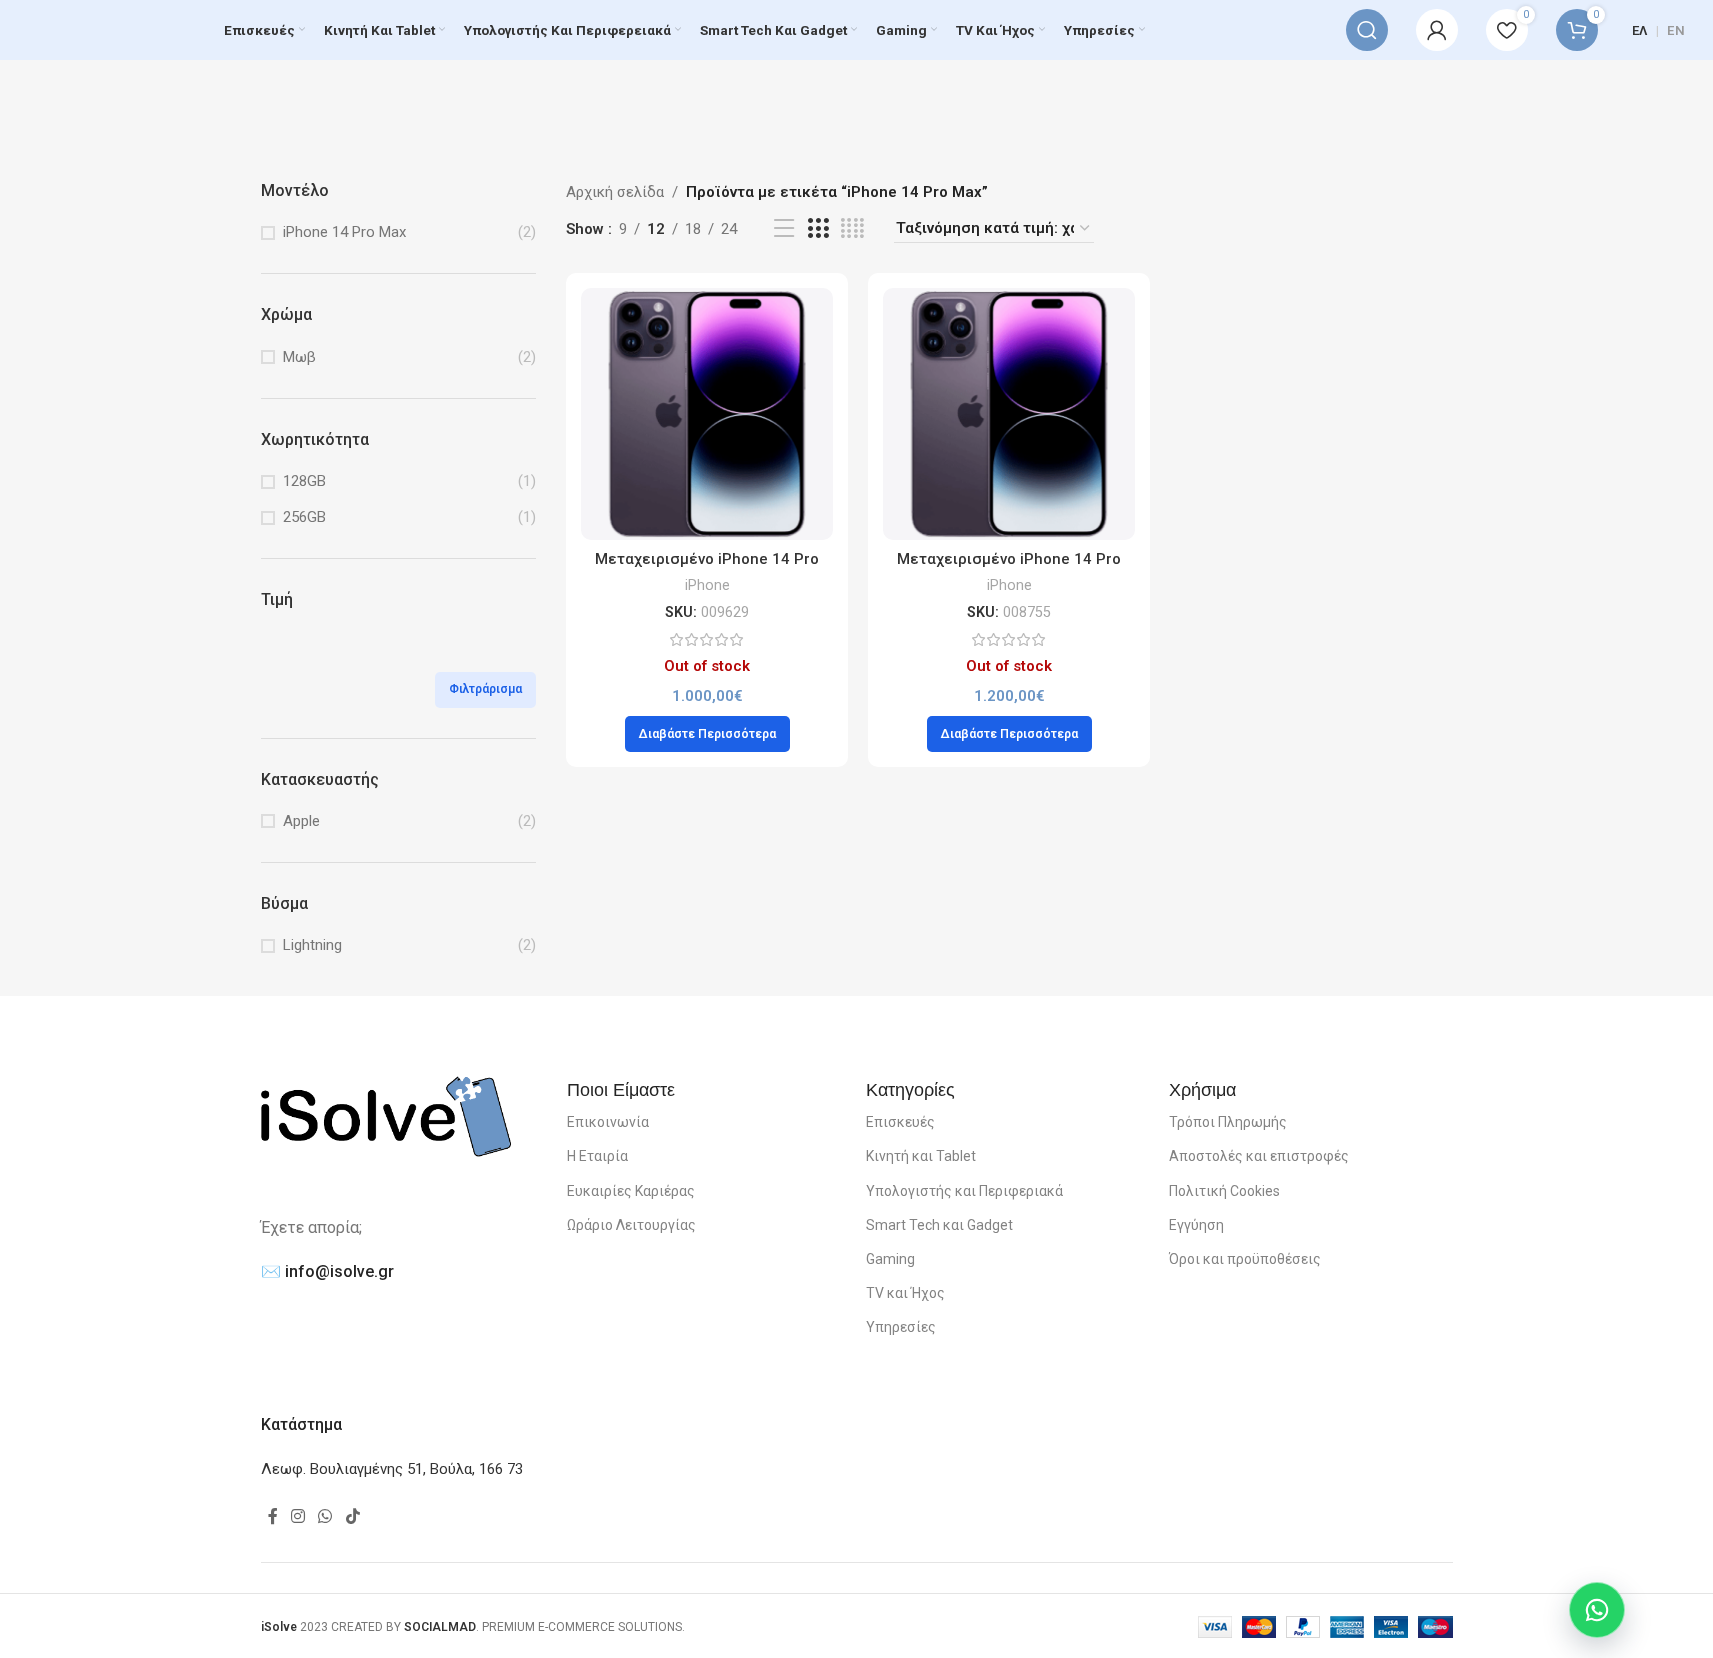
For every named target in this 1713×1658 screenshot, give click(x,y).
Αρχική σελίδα (615, 192)
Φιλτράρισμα (485, 689)
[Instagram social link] (298, 1516)
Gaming (890, 1259)
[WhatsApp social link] (325, 1516)
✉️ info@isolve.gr (327, 1271)
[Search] (1367, 30)
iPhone (707, 585)
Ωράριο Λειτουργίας (631, 1225)
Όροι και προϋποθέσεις (1245, 1259)
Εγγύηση (1196, 1225)
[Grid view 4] (852, 229)
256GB (304, 517)
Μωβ (299, 357)
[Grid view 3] (818, 229)
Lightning (312, 945)
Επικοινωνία (608, 1122)
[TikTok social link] (352, 1516)
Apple (301, 821)
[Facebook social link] (273, 1516)
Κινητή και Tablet (921, 1156)
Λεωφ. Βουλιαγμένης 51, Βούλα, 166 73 (392, 1469)
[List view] (784, 229)
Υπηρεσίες (901, 1327)
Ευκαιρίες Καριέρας (631, 1191)
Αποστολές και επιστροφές (1259, 1156)
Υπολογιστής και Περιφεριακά (964, 1191)
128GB (304, 481)
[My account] (1437, 30)
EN (1676, 30)
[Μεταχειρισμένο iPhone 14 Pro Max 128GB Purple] (707, 414)
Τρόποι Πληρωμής (1228, 1122)
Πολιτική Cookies (1224, 1191)
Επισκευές (900, 1122)
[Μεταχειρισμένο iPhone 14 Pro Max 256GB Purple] (1009, 414)
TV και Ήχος (905, 1293)
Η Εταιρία (597, 1156)
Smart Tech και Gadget (939, 1225)
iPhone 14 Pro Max (344, 232)
